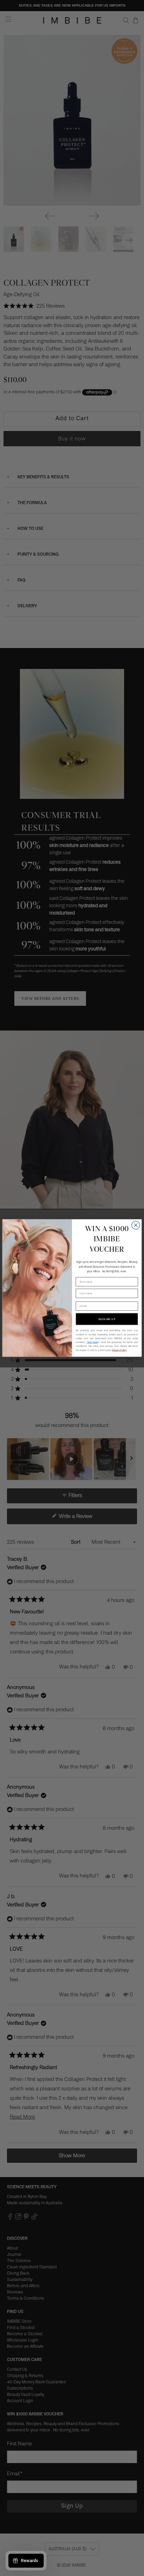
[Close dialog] (136, 1225)
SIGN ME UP (107, 1319)
